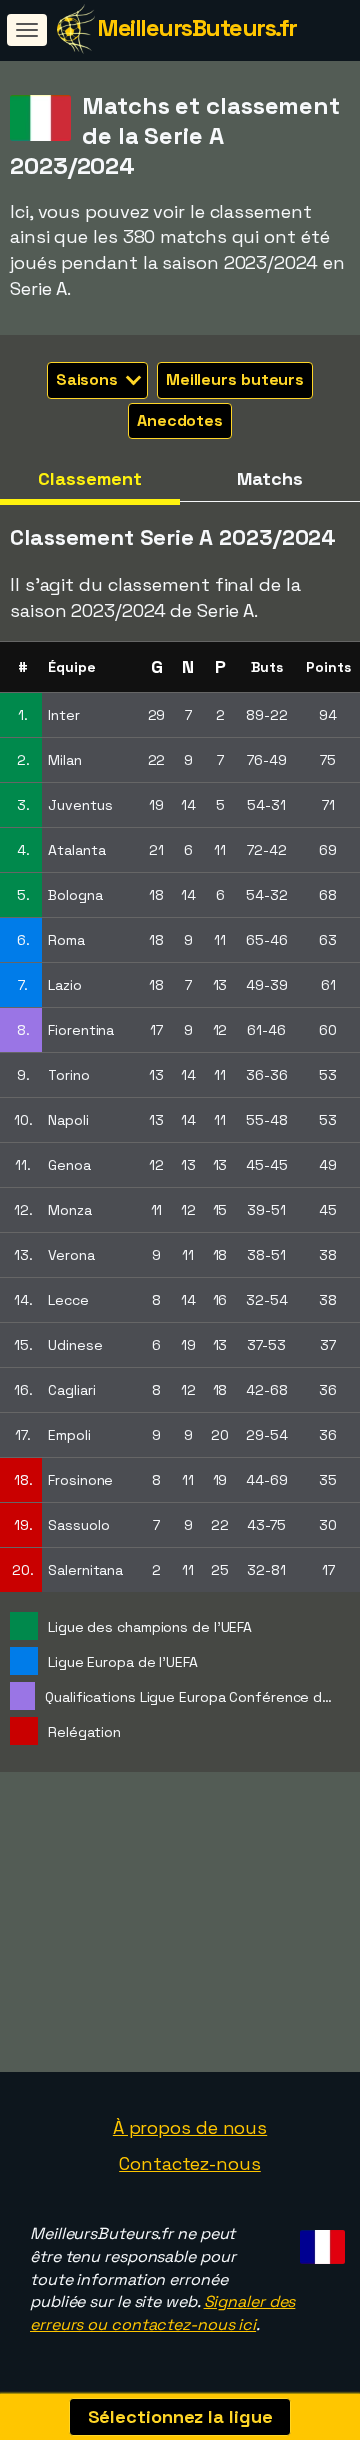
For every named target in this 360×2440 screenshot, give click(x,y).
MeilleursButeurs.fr (197, 27)
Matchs (269, 478)
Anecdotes (180, 420)
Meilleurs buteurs (235, 379)
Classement (89, 478)
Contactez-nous (190, 2163)
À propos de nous (190, 2127)
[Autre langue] (319, 2241)
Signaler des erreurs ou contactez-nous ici (162, 2313)
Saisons (89, 379)
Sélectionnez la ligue (180, 2416)
